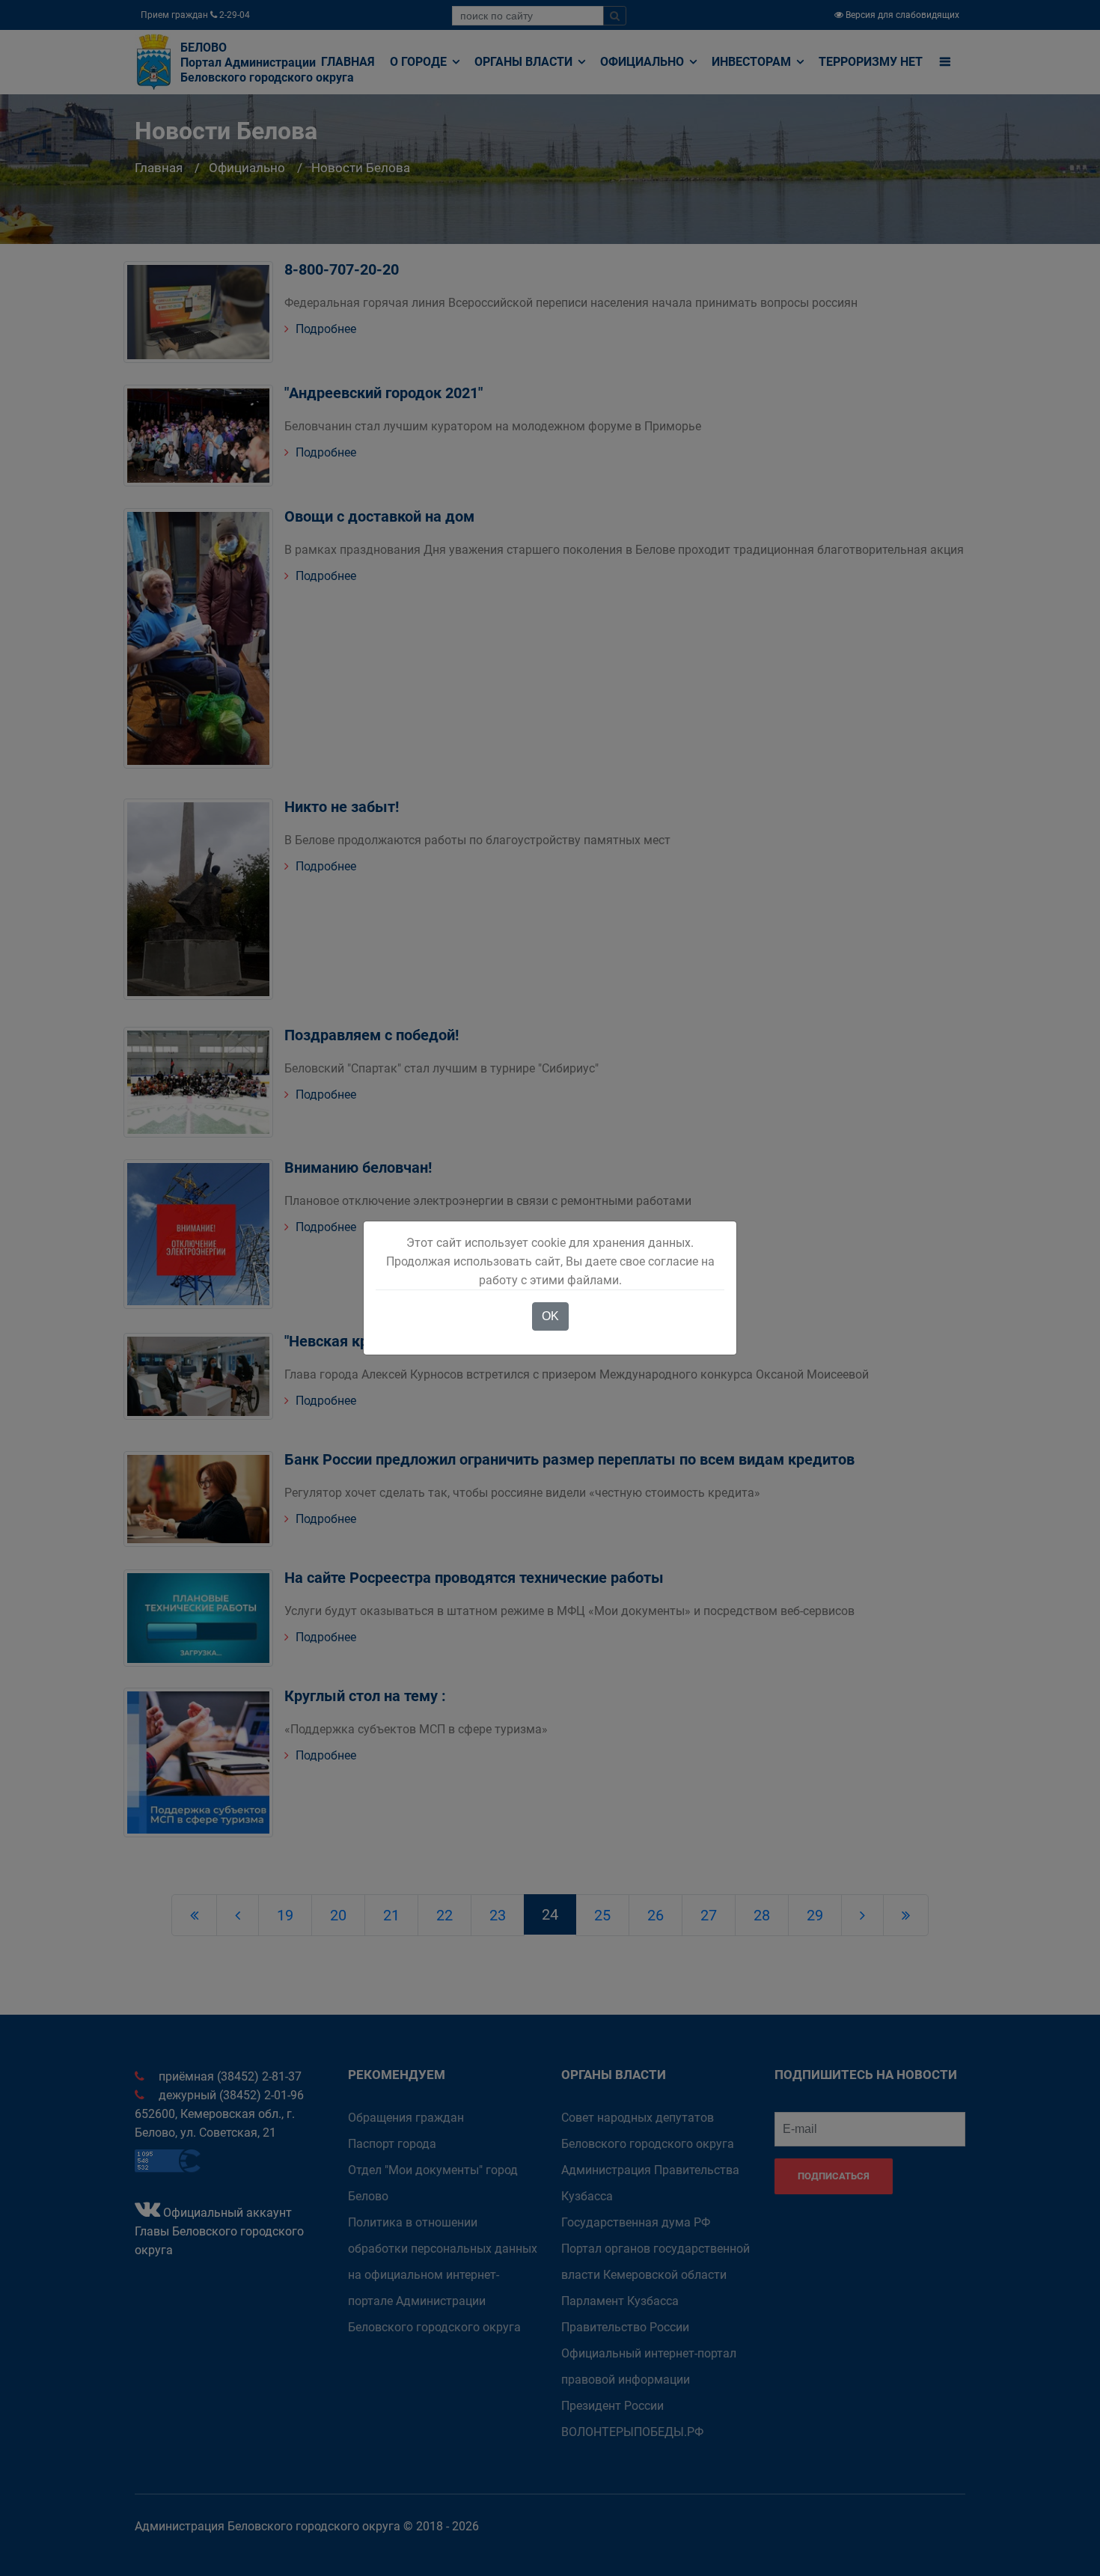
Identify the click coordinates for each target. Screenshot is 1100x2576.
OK (550, 1316)
